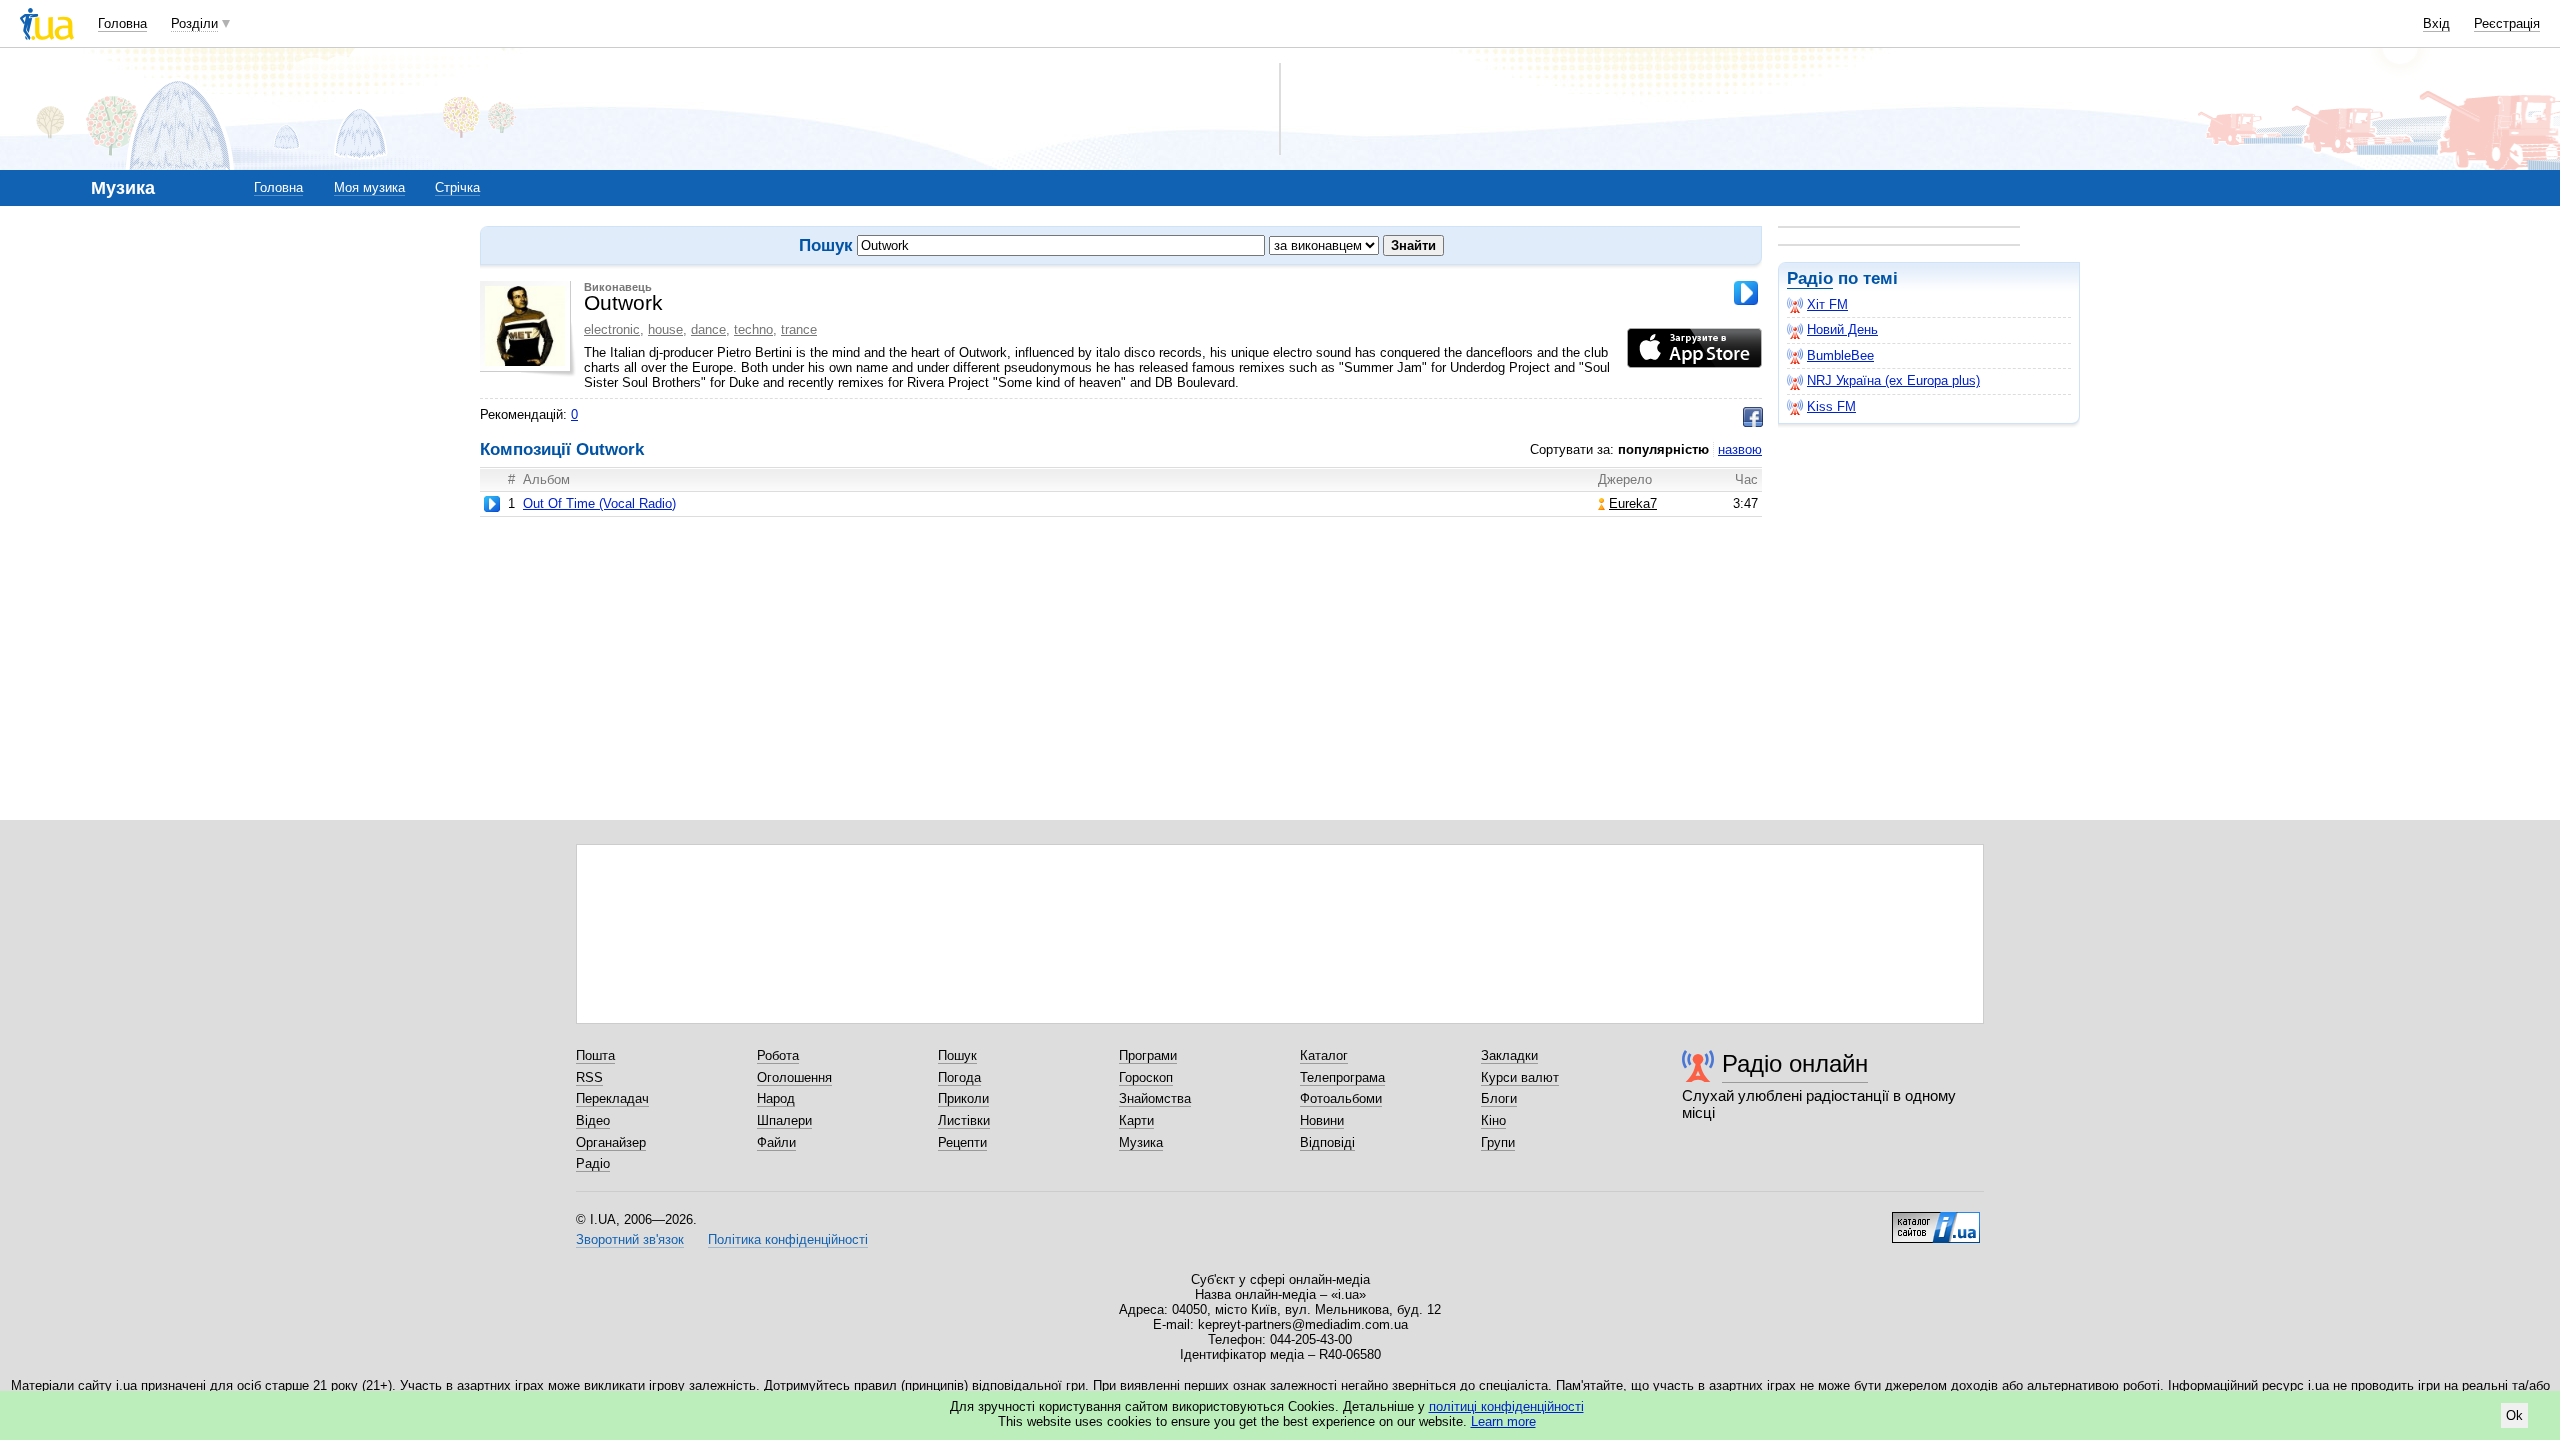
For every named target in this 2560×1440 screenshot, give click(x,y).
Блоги (1499, 1098)
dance (708, 329)
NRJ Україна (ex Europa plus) (1893, 380)
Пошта (595, 1055)
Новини (1322, 1120)
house (665, 329)
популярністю (1663, 449)
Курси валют (1520, 1077)
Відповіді (1327, 1142)
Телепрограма (1342, 1077)
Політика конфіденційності (788, 1239)
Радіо (1810, 278)
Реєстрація (2507, 23)
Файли (776, 1142)
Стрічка (457, 187)
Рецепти (962, 1142)
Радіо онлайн (1795, 1063)
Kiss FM (1831, 406)
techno (753, 329)
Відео (593, 1120)
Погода (959, 1077)
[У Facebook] (1753, 417)
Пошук (957, 1055)
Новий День (1842, 329)
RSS (589, 1077)
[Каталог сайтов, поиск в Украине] (1936, 1220)
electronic (612, 329)
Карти (1136, 1120)
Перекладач (612, 1098)
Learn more (1503, 1421)
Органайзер (611, 1142)
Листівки (964, 1120)
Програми (1148, 1055)
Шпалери (784, 1120)
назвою (1740, 449)
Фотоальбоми (1341, 1098)
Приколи (963, 1098)
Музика (1141, 1142)
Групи (1498, 1142)
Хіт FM (1827, 304)
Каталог (1324, 1055)
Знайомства (1155, 1098)
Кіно (1493, 1120)
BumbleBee (1840, 355)
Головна (122, 23)
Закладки (1509, 1055)
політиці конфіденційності (1506, 1406)
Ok (2514, 1415)
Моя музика (369, 187)
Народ (776, 1098)
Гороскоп (1146, 1077)
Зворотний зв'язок (630, 1239)
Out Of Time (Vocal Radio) (599, 503)
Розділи (194, 23)
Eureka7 (1633, 503)
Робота (778, 1055)
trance (799, 329)
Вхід (2436, 23)
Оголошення (794, 1077)
